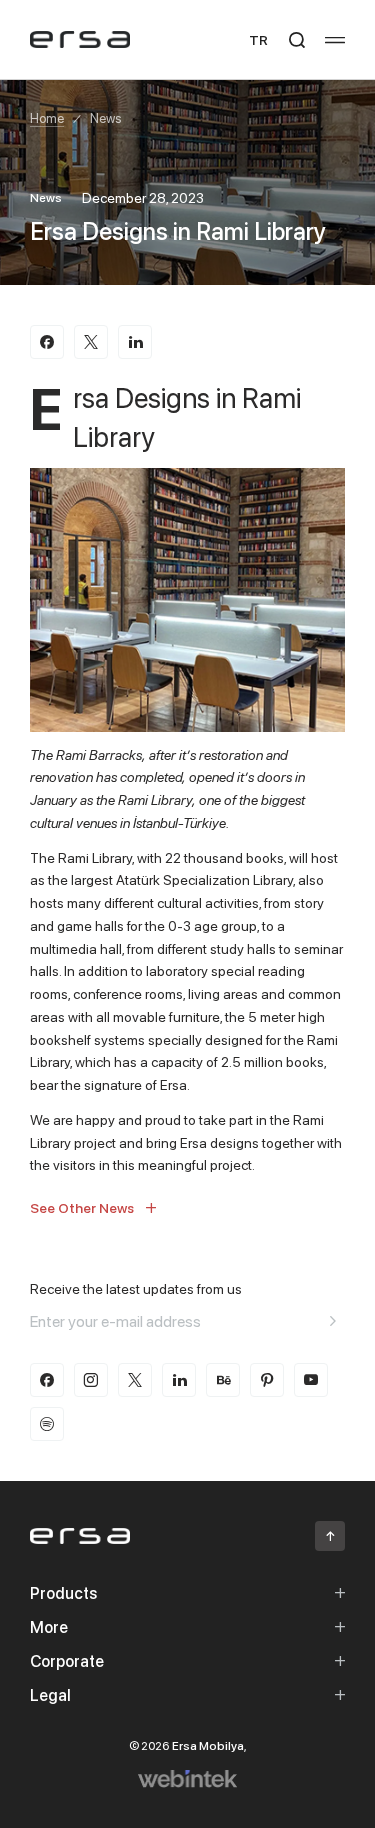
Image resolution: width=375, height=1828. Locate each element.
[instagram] (91, 1380)
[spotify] (47, 1424)
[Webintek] (188, 1779)
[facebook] (47, 1380)
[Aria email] (333, 1321)
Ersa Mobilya (208, 1745)
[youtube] (311, 1380)
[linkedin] (179, 1380)
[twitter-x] (135, 1380)
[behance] (223, 1380)
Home (47, 118)
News (105, 118)
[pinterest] (267, 1380)
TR (258, 39)
